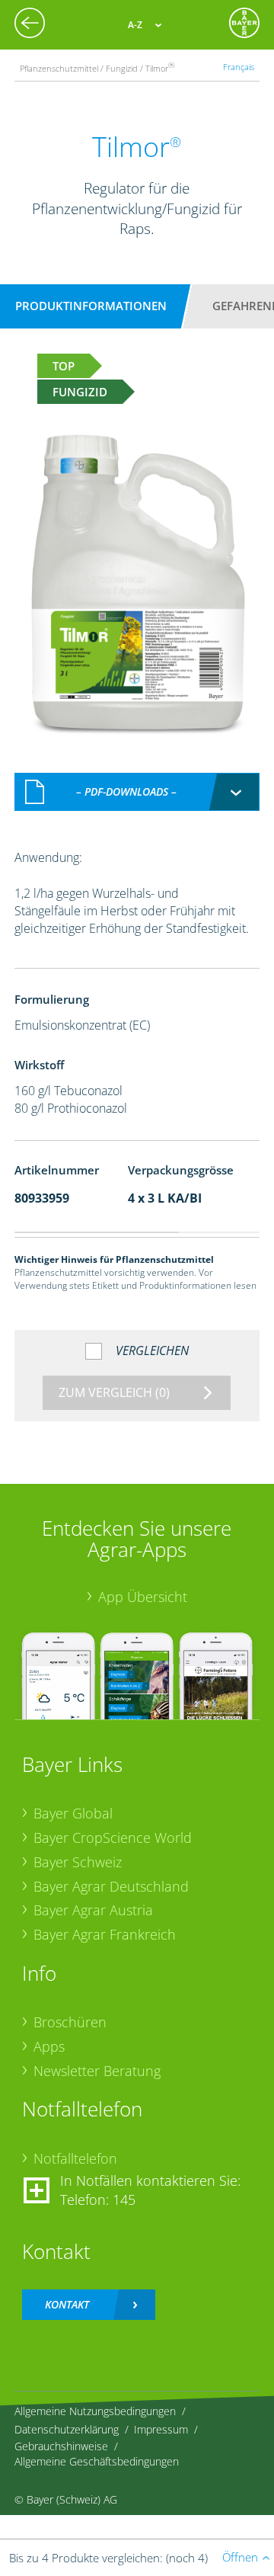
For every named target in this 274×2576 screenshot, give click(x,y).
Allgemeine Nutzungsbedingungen (95, 2411)
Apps (49, 2046)
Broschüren (70, 2022)
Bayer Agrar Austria (93, 1910)
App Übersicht (143, 1597)
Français (239, 67)
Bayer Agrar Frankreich (105, 1934)
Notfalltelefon (75, 2158)
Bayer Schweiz (78, 1862)
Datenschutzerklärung (67, 2429)
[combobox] (137, 792)
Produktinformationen (91, 306)
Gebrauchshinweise (61, 2446)
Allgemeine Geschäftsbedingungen (97, 2461)
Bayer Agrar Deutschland (111, 1886)
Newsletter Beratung (97, 2071)
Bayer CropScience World (113, 1837)
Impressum (161, 2429)
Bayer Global (73, 1813)
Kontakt (67, 2304)
